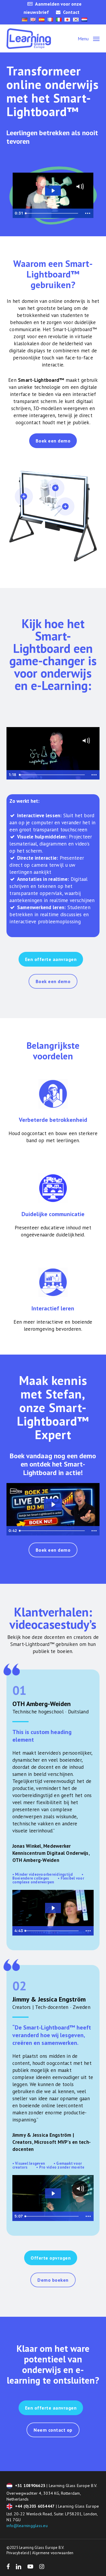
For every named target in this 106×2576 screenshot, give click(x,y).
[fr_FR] (50, 20)
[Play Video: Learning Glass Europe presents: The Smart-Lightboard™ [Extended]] (53, 191)
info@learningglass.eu (27, 2526)
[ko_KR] (76, 20)
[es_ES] (42, 20)
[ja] (67, 20)
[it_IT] (59, 20)
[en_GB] (33, 20)
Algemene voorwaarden (53, 2553)
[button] (89, 38)
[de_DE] (25, 20)
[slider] (52, 213)
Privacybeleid (18, 2553)
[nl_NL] (84, 20)
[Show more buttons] (88, 213)
